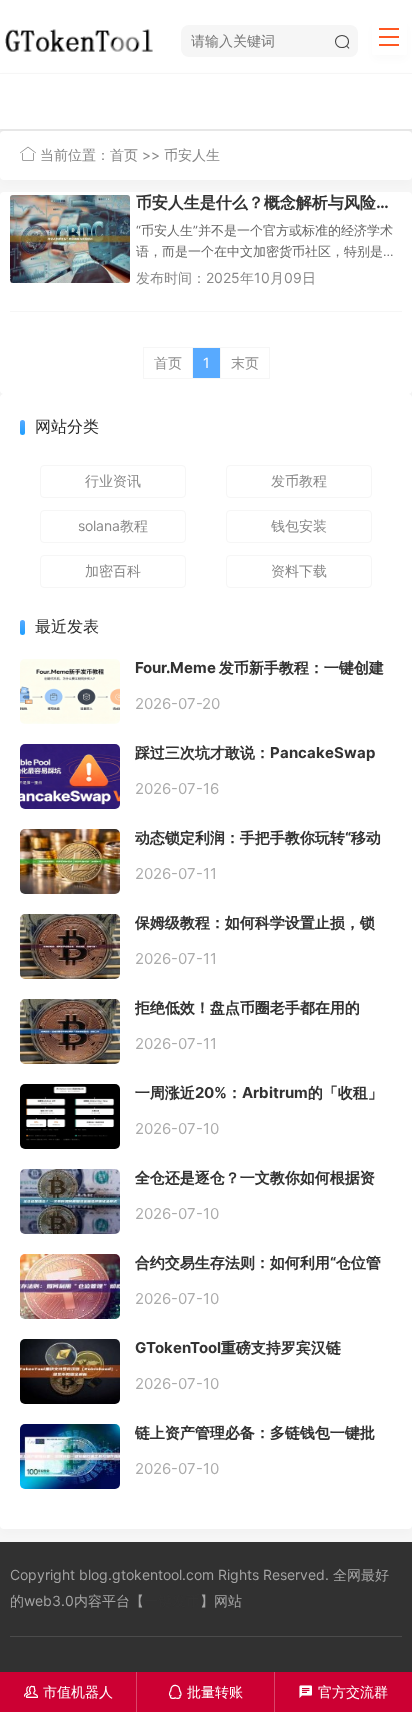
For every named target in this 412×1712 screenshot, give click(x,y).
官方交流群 (343, 1691)
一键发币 (172, 1600)
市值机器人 (68, 1691)
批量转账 (205, 1691)
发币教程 (299, 480)
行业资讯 (113, 480)
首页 (124, 154)
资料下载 (299, 570)
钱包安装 (299, 525)
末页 (245, 362)
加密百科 (113, 570)
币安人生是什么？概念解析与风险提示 (269, 202)
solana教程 (113, 525)
